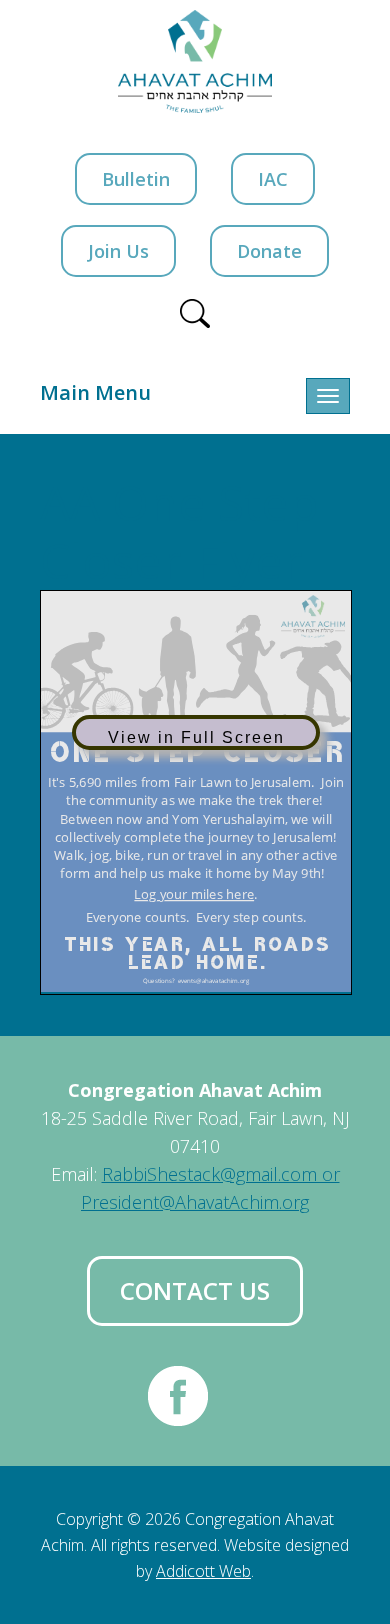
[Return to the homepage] (195, 61)
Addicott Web (203, 1571)
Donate (269, 251)
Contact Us (195, 1290)
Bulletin (136, 179)
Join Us (118, 251)
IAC (273, 179)
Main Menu (95, 392)
